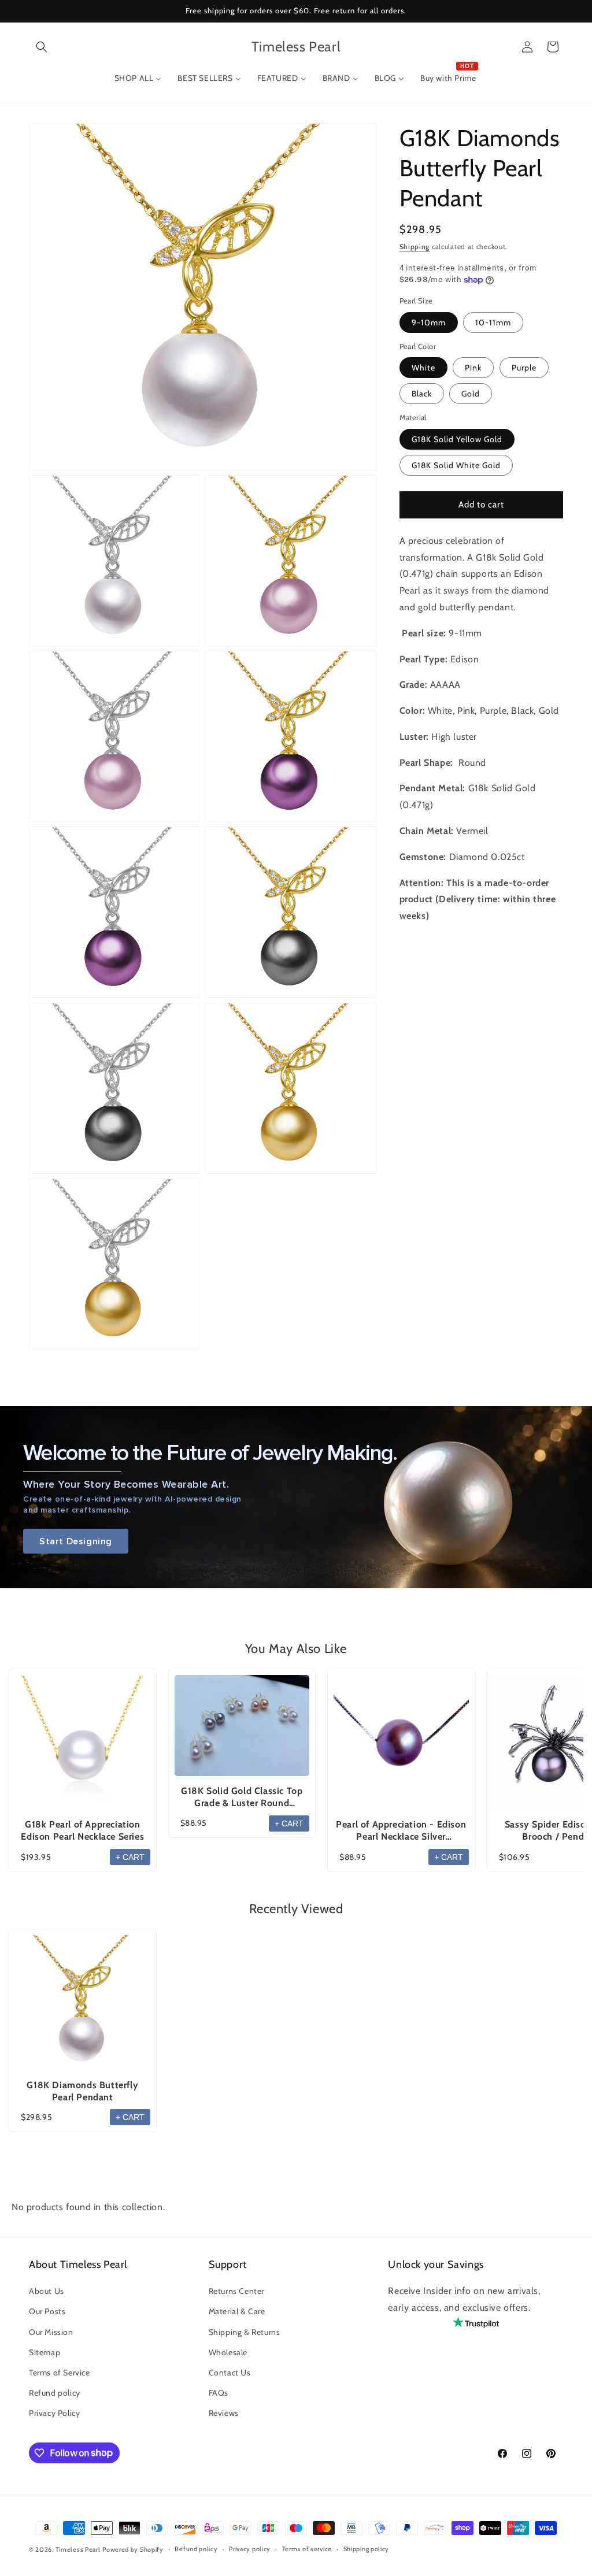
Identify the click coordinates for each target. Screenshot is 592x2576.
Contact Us (230, 2373)
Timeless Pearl (78, 2549)
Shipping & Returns (245, 2332)
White (423, 368)
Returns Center (236, 2291)
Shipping (415, 247)
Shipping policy (367, 2549)
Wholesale (228, 2352)
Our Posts (47, 2311)
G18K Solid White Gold (456, 465)
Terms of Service (60, 2373)
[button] (42, 47)
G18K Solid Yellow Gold (457, 439)
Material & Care (237, 2311)
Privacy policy (250, 2549)
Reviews (224, 2413)
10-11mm (493, 323)
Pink (473, 368)
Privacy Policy (54, 2413)
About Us (47, 2291)
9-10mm (429, 323)
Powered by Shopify (133, 2549)
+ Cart (130, 1857)
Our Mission (51, 2332)
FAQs (219, 2393)
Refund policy (55, 2393)
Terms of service (307, 2549)
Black (422, 394)
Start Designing (76, 1541)
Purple (524, 368)
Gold (471, 394)
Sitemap (45, 2352)
